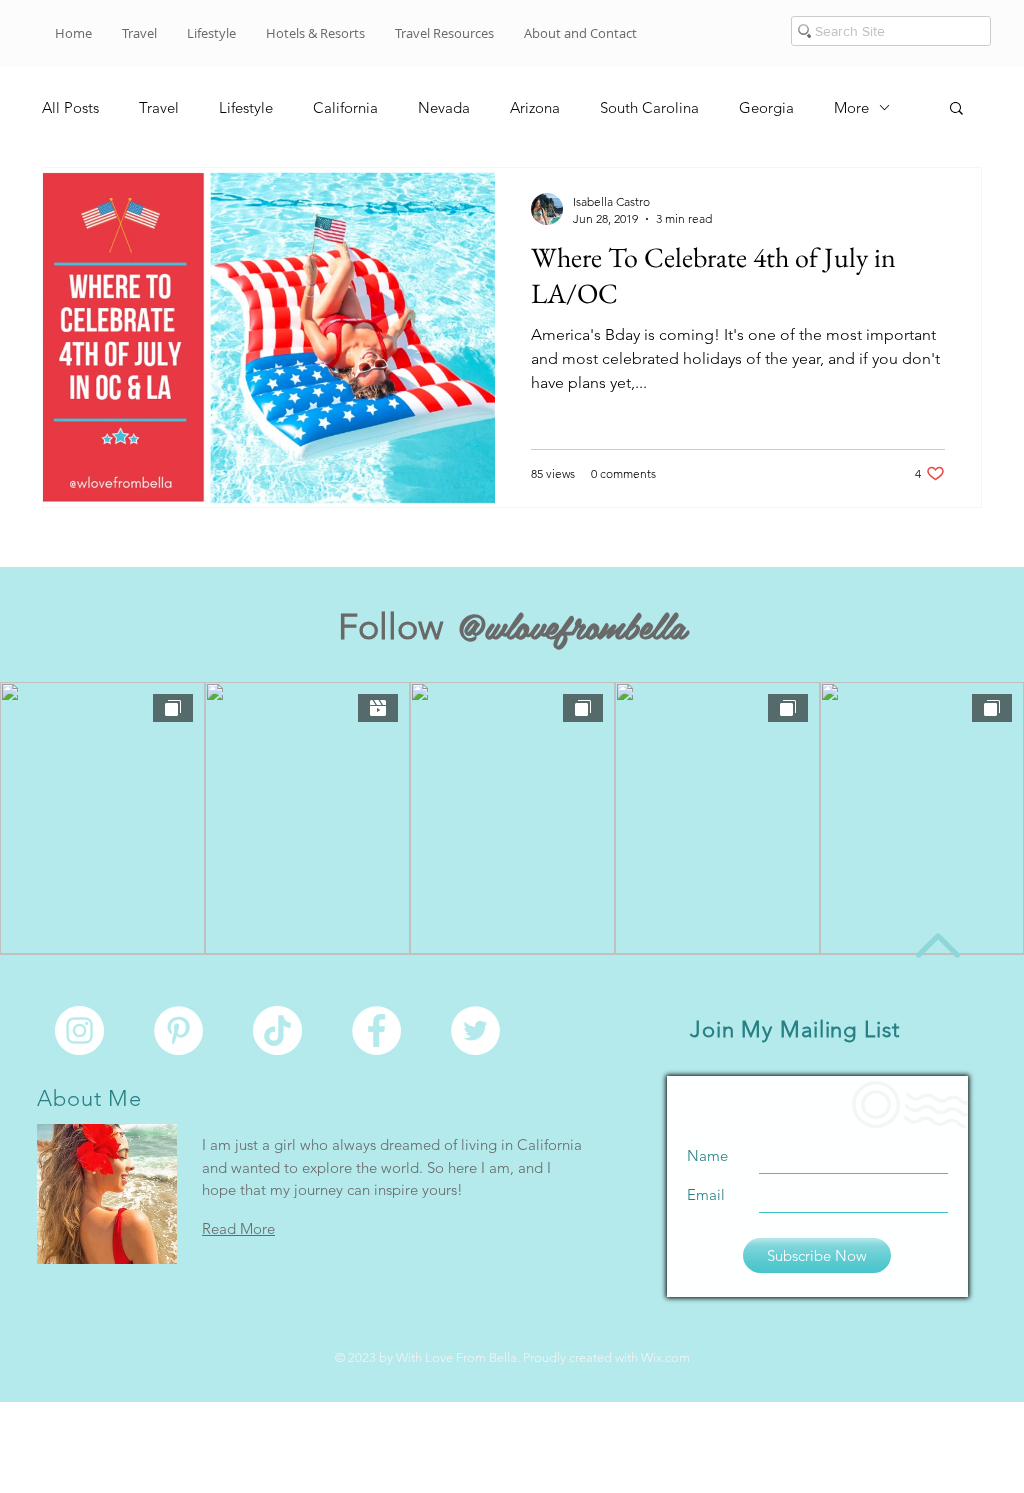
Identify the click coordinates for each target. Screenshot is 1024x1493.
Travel (159, 107)
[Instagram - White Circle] (79, 1030)
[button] (580, 33)
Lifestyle (246, 107)
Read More (238, 1228)
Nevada (444, 107)
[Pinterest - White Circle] (178, 1030)
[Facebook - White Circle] (376, 1030)
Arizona (535, 107)
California (345, 107)
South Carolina (649, 107)
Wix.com (665, 1357)
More (851, 107)
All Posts (70, 107)
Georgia (766, 107)
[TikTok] (277, 1030)
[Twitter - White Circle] (475, 1030)
